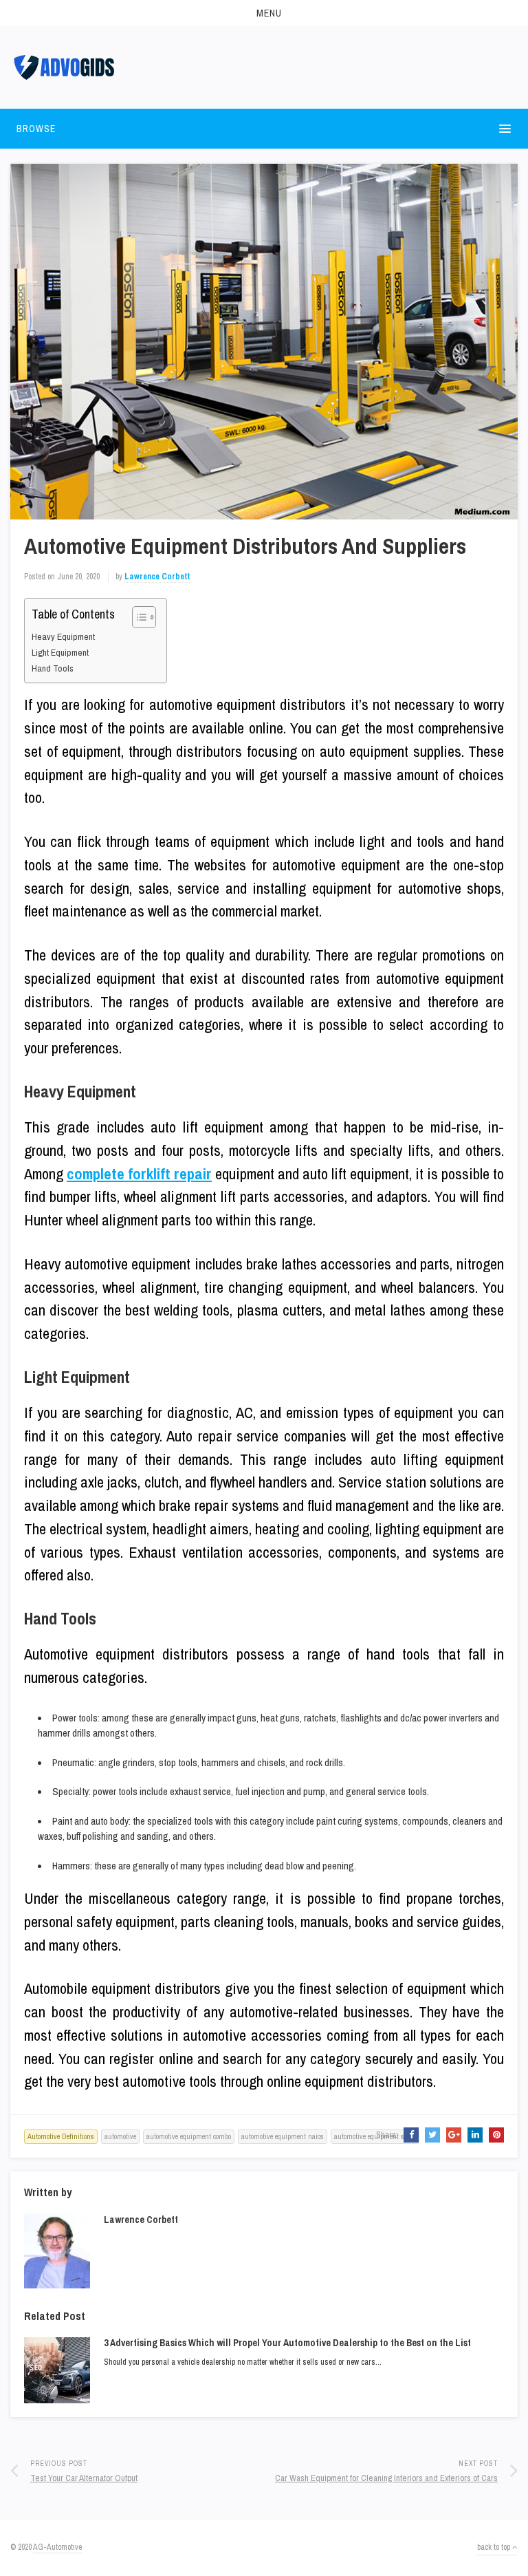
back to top (495, 2547)
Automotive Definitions (61, 2136)
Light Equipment (60, 652)
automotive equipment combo (189, 2136)
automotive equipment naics (283, 2136)
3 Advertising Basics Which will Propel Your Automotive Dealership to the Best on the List (287, 2343)
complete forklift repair (139, 1174)
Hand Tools (53, 668)
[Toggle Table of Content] (137, 617)
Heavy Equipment (63, 636)
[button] (264, 13)
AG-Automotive (57, 2547)
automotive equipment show (375, 2136)
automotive (120, 2136)
